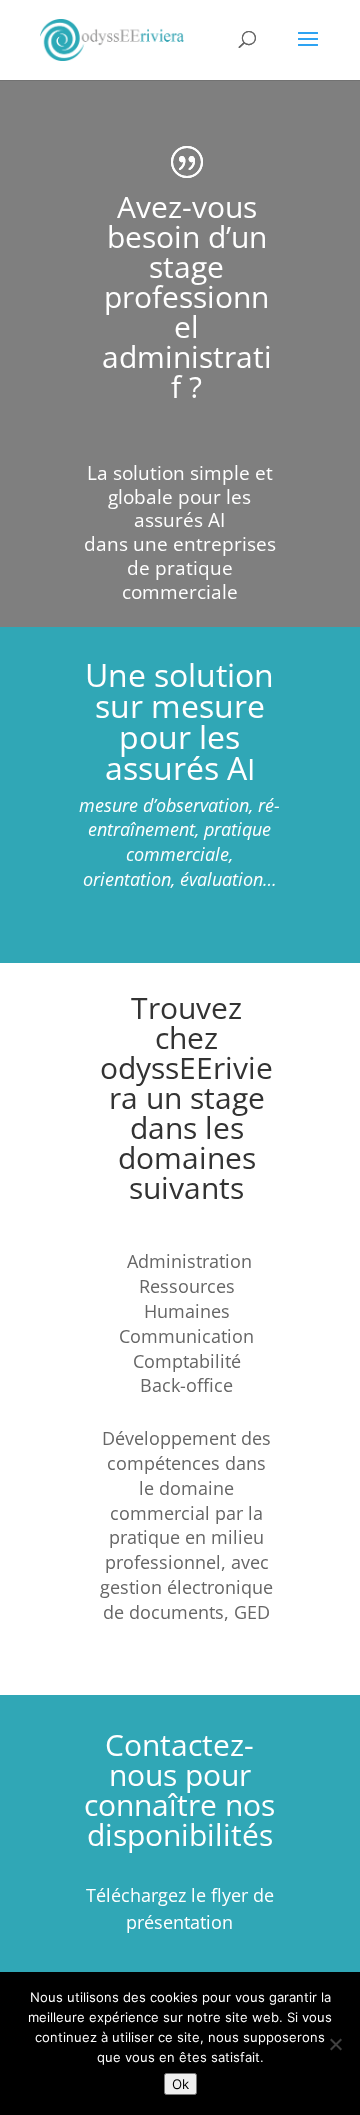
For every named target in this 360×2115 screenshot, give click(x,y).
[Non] (335, 2044)
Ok (180, 2084)
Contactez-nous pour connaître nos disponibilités (179, 1789)
